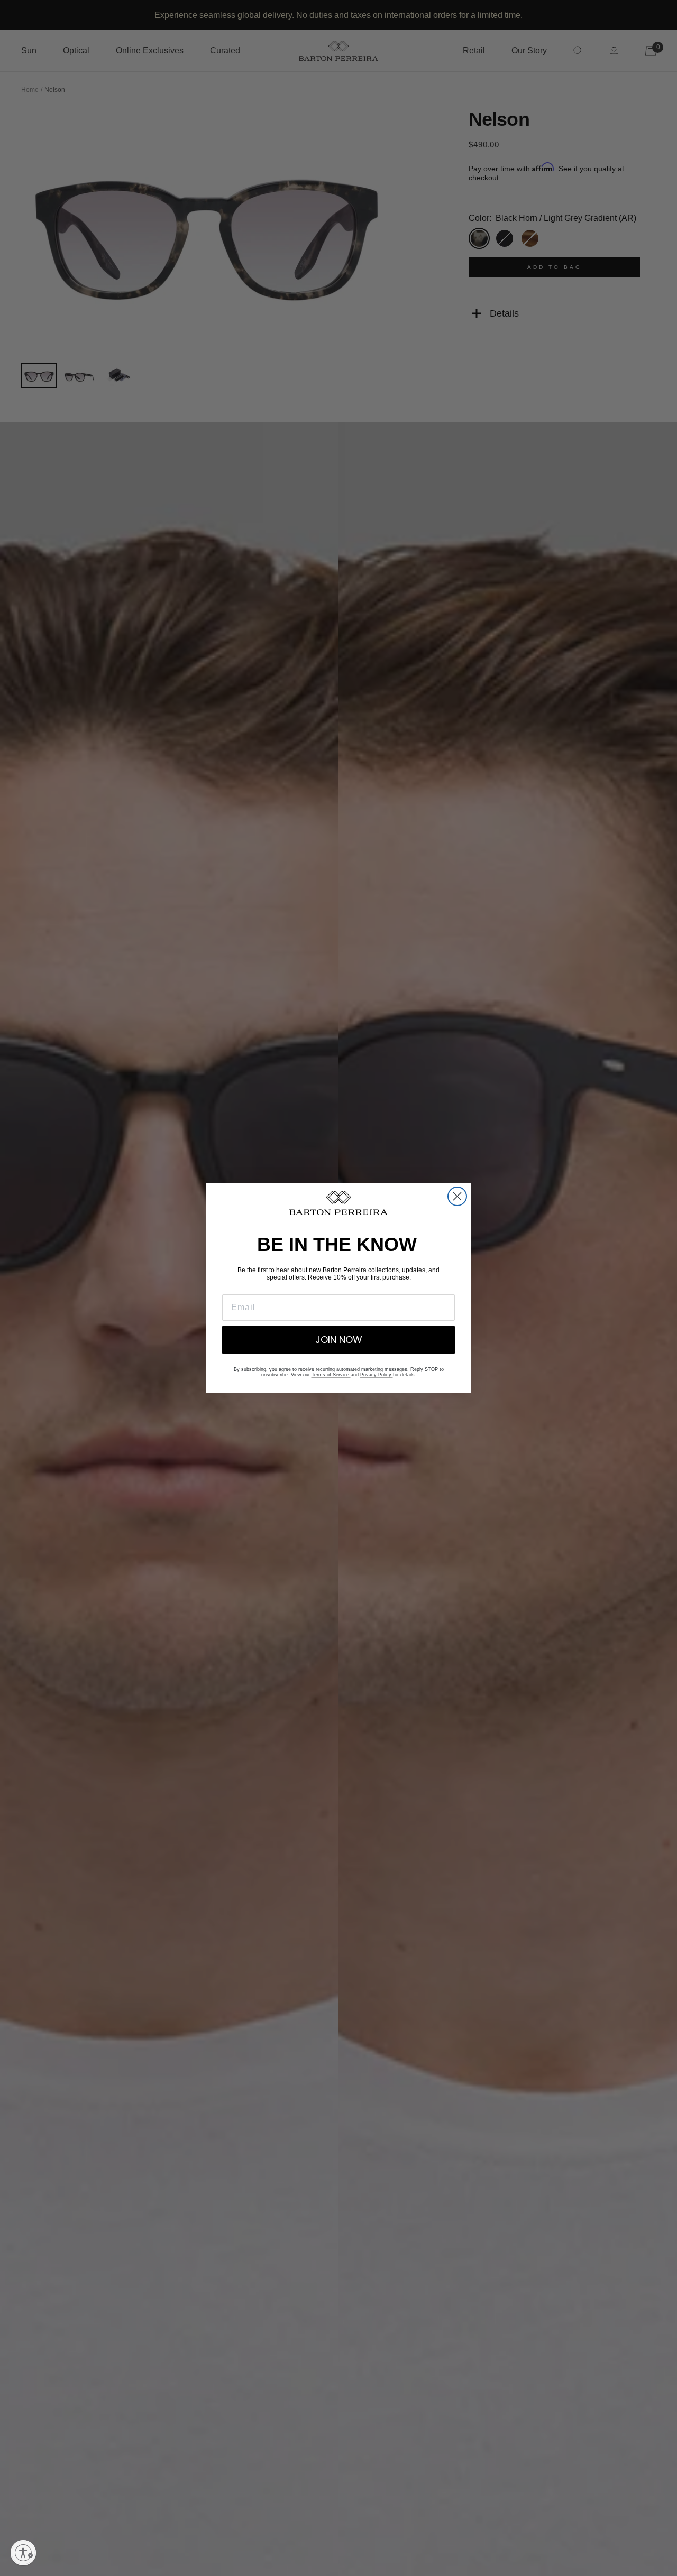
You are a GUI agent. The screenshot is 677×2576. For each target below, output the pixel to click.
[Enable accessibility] (23, 2553)
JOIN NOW (339, 1340)
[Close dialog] (457, 1196)
